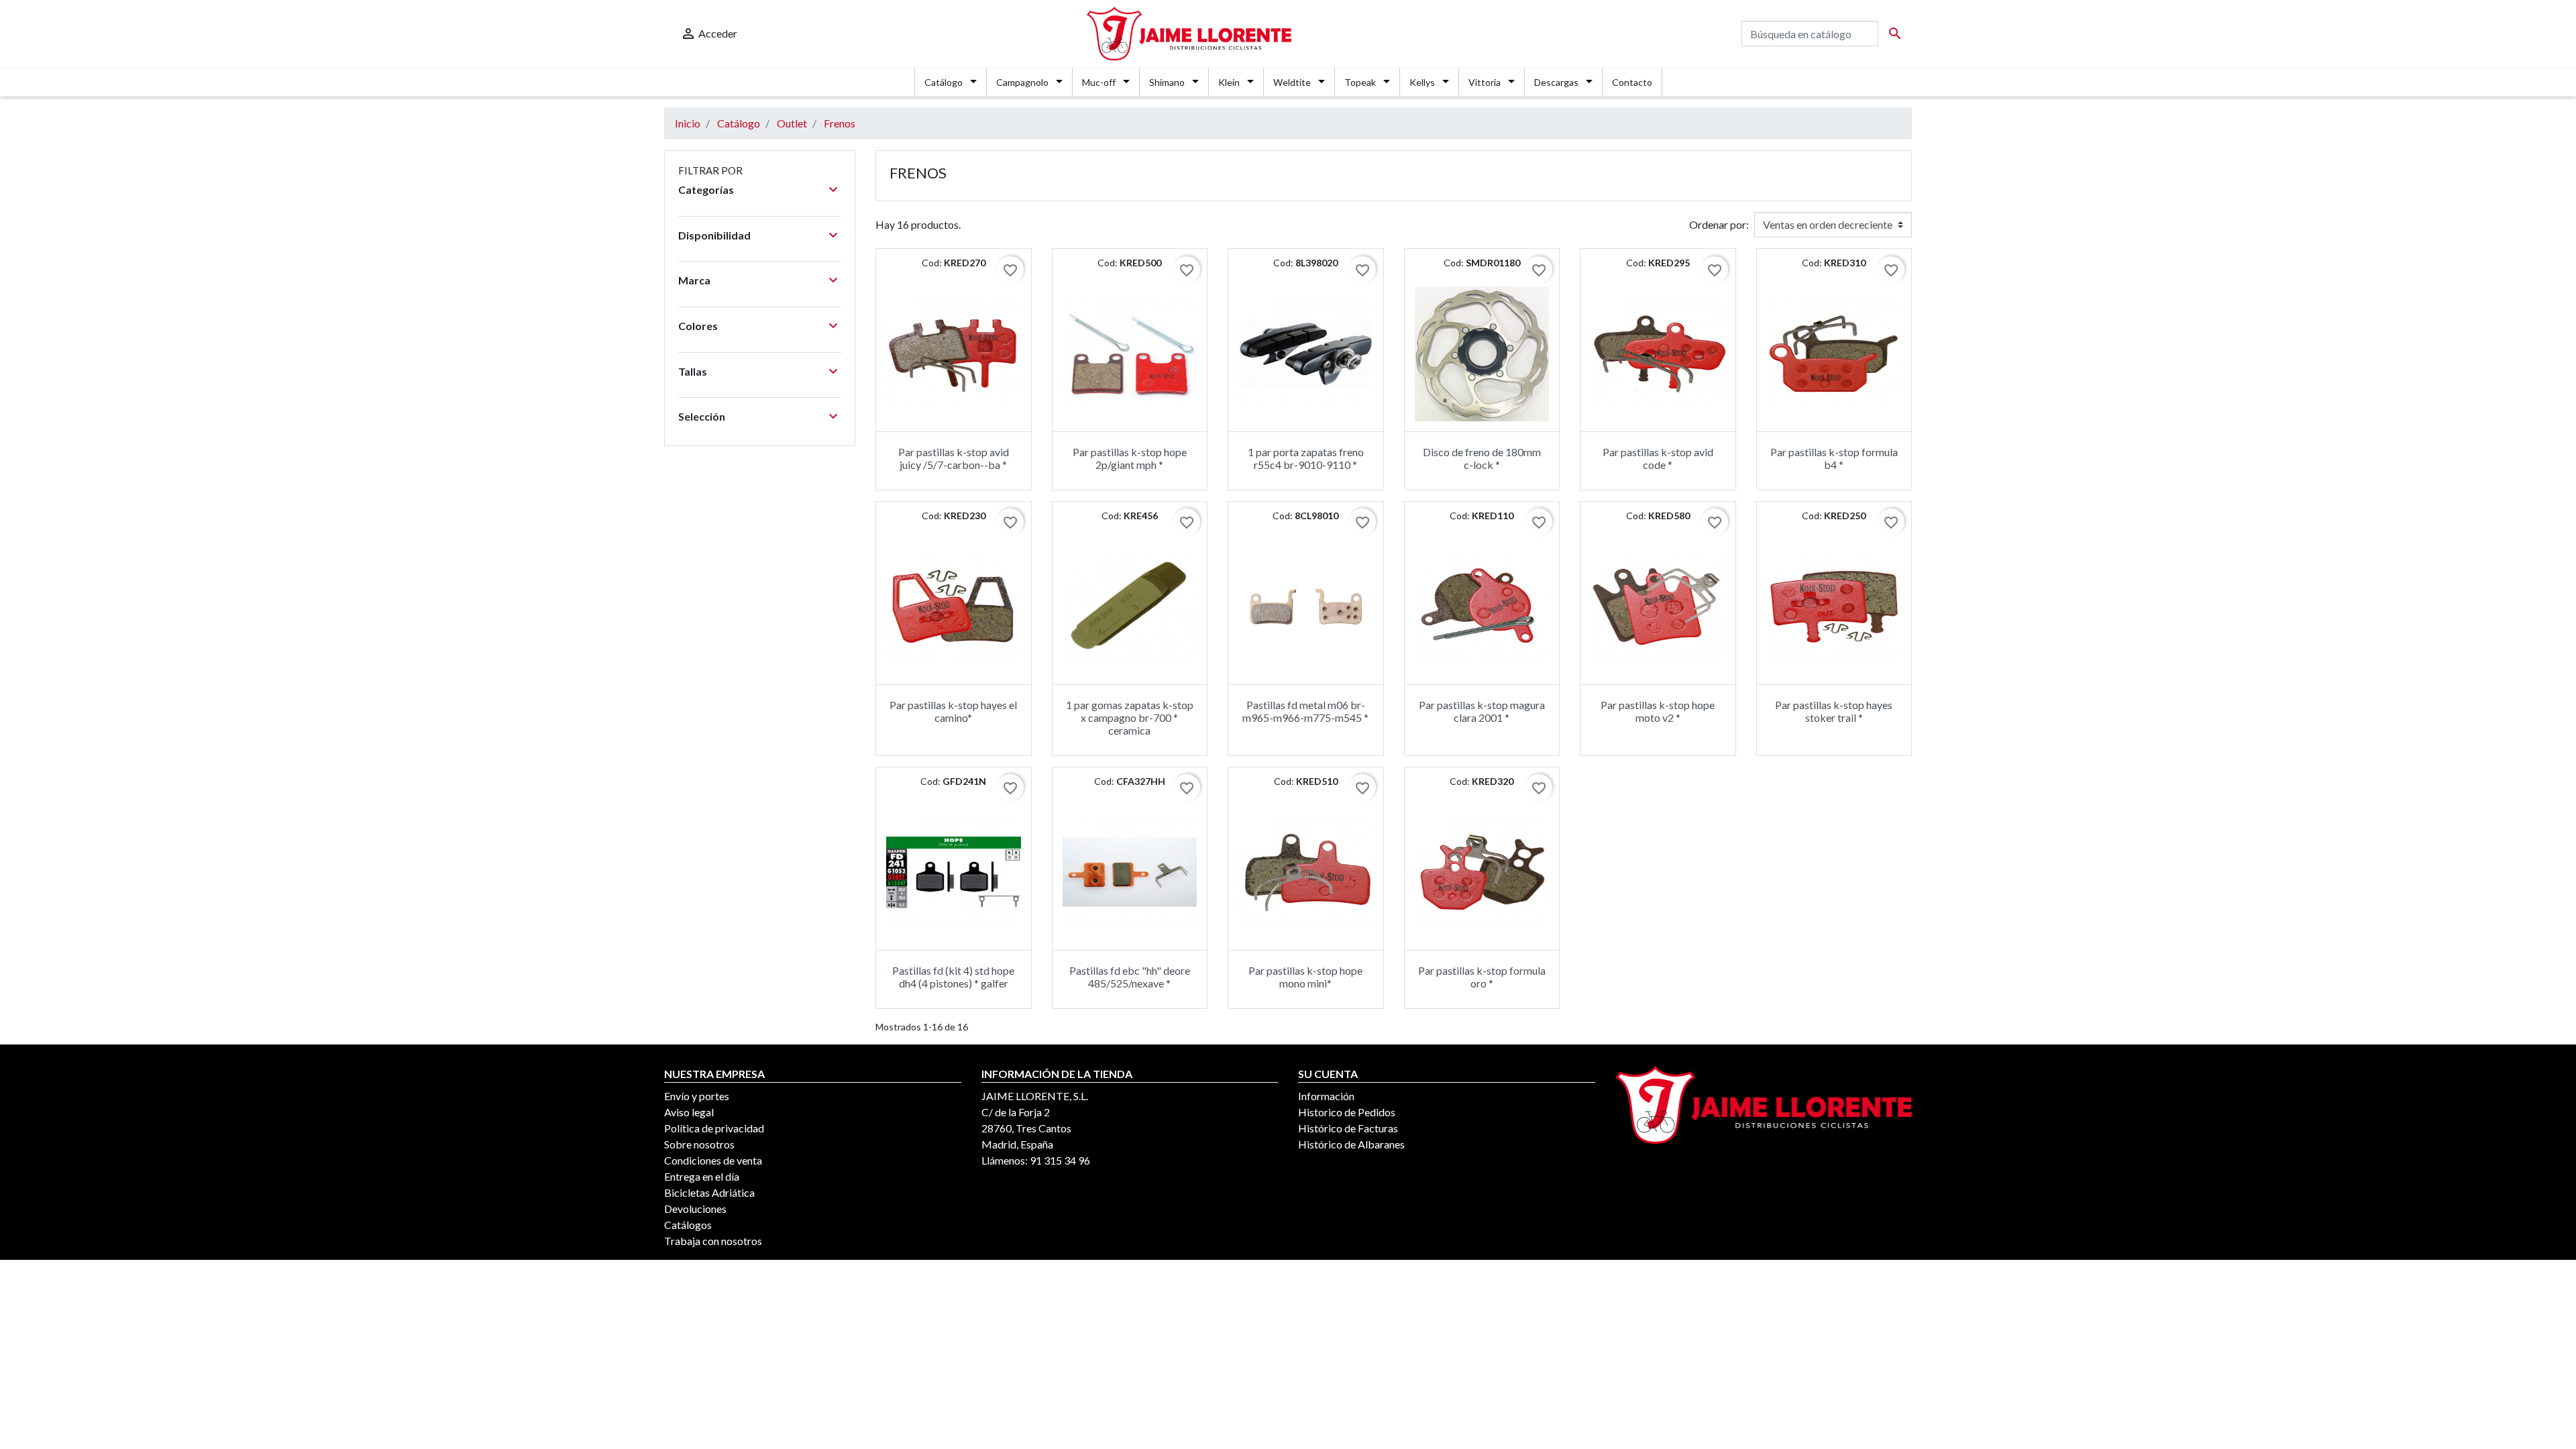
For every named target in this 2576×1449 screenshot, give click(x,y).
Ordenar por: (1719, 224)
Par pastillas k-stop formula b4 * (1834, 458)
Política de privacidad (714, 1128)
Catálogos (688, 1225)
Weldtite (1292, 82)
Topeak (1360, 82)
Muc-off (1099, 82)
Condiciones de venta (713, 1160)
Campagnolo (1022, 82)
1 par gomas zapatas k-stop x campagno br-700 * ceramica (1130, 717)
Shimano (1167, 82)
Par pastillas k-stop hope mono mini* (1305, 977)
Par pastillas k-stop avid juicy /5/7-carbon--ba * (954, 458)
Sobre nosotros (699, 1144)
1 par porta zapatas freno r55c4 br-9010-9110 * (1306, 458)
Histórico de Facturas (1348, 1128)
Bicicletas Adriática (709, 1192)
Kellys (1422, 82)
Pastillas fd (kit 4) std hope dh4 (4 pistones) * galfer (953, 977)
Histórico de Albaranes (1351, 1144)
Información (1326, 1096)
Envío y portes (697, 1096)
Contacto (1632, 82)
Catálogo (944, 82)
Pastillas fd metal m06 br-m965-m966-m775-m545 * (1305, 711)
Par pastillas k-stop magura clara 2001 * (1482, 711)
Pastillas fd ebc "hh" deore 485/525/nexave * (1130, 977)
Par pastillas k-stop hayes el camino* (953, 711)
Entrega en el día (702, 1176)
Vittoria (1485, 82)
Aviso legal (689, 1112)
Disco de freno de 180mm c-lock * (1482, 458)
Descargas (1556, 82)
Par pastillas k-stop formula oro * (1482, 977)
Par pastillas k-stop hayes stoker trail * (1834, 711)
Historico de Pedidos (1347, 1112)
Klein (1229, 82)
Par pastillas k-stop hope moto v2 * (1658, 711)
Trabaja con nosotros (713, 1241)
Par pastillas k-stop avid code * (1658, 458)
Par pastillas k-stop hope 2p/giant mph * (1130, 458)
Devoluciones (695, 1209)
